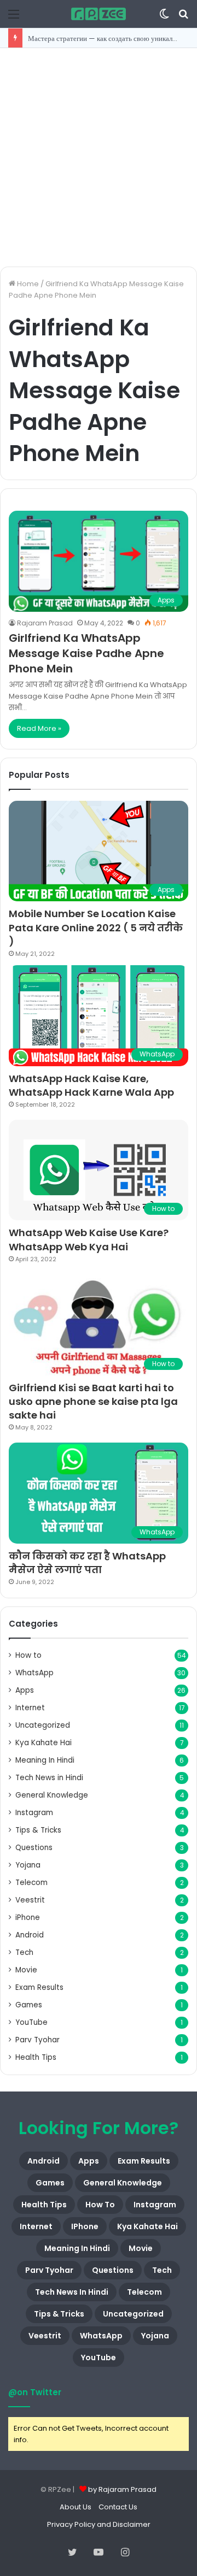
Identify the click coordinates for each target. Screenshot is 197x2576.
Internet (30, 1708)
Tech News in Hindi (49, 1778)
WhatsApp (34, 1673)
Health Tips (36, 2057)
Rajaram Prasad (45, 623)
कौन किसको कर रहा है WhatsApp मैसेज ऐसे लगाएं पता (87, 1563)
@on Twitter (35, 2392)
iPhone (28, 1918)
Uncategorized (43, 1725)
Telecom (31, 1883)
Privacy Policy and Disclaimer (99, 2524)
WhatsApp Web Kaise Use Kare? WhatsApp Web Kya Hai (89, 1239)
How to (28, 1655)
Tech (24, 1952)
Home (27, 284)
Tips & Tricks (38, 1830)
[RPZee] (99, 14)
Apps (25, 1690)
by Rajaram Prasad (122, 2489)
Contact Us (118, 2507)
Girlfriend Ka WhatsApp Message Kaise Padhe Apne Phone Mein (86, 653)
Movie (26, 1970)
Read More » (39, 728)
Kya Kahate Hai (44, 1743)
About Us (76, 2507)
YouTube (31, 2022)
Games (29, 2005)
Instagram (34, 1813)
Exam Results (39, 1987)
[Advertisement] (99, 157)
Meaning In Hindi (45, 1760)
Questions (34, 1848)
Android (30, 1935)
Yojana (28, 1865)
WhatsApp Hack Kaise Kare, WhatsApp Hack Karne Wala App (91, 1085)
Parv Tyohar (37, 2040)
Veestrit (30, 1900)
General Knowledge (52, 1795)
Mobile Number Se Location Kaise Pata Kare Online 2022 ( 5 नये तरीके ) (96, 927)
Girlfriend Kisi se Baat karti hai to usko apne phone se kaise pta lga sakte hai (93, 1401)
